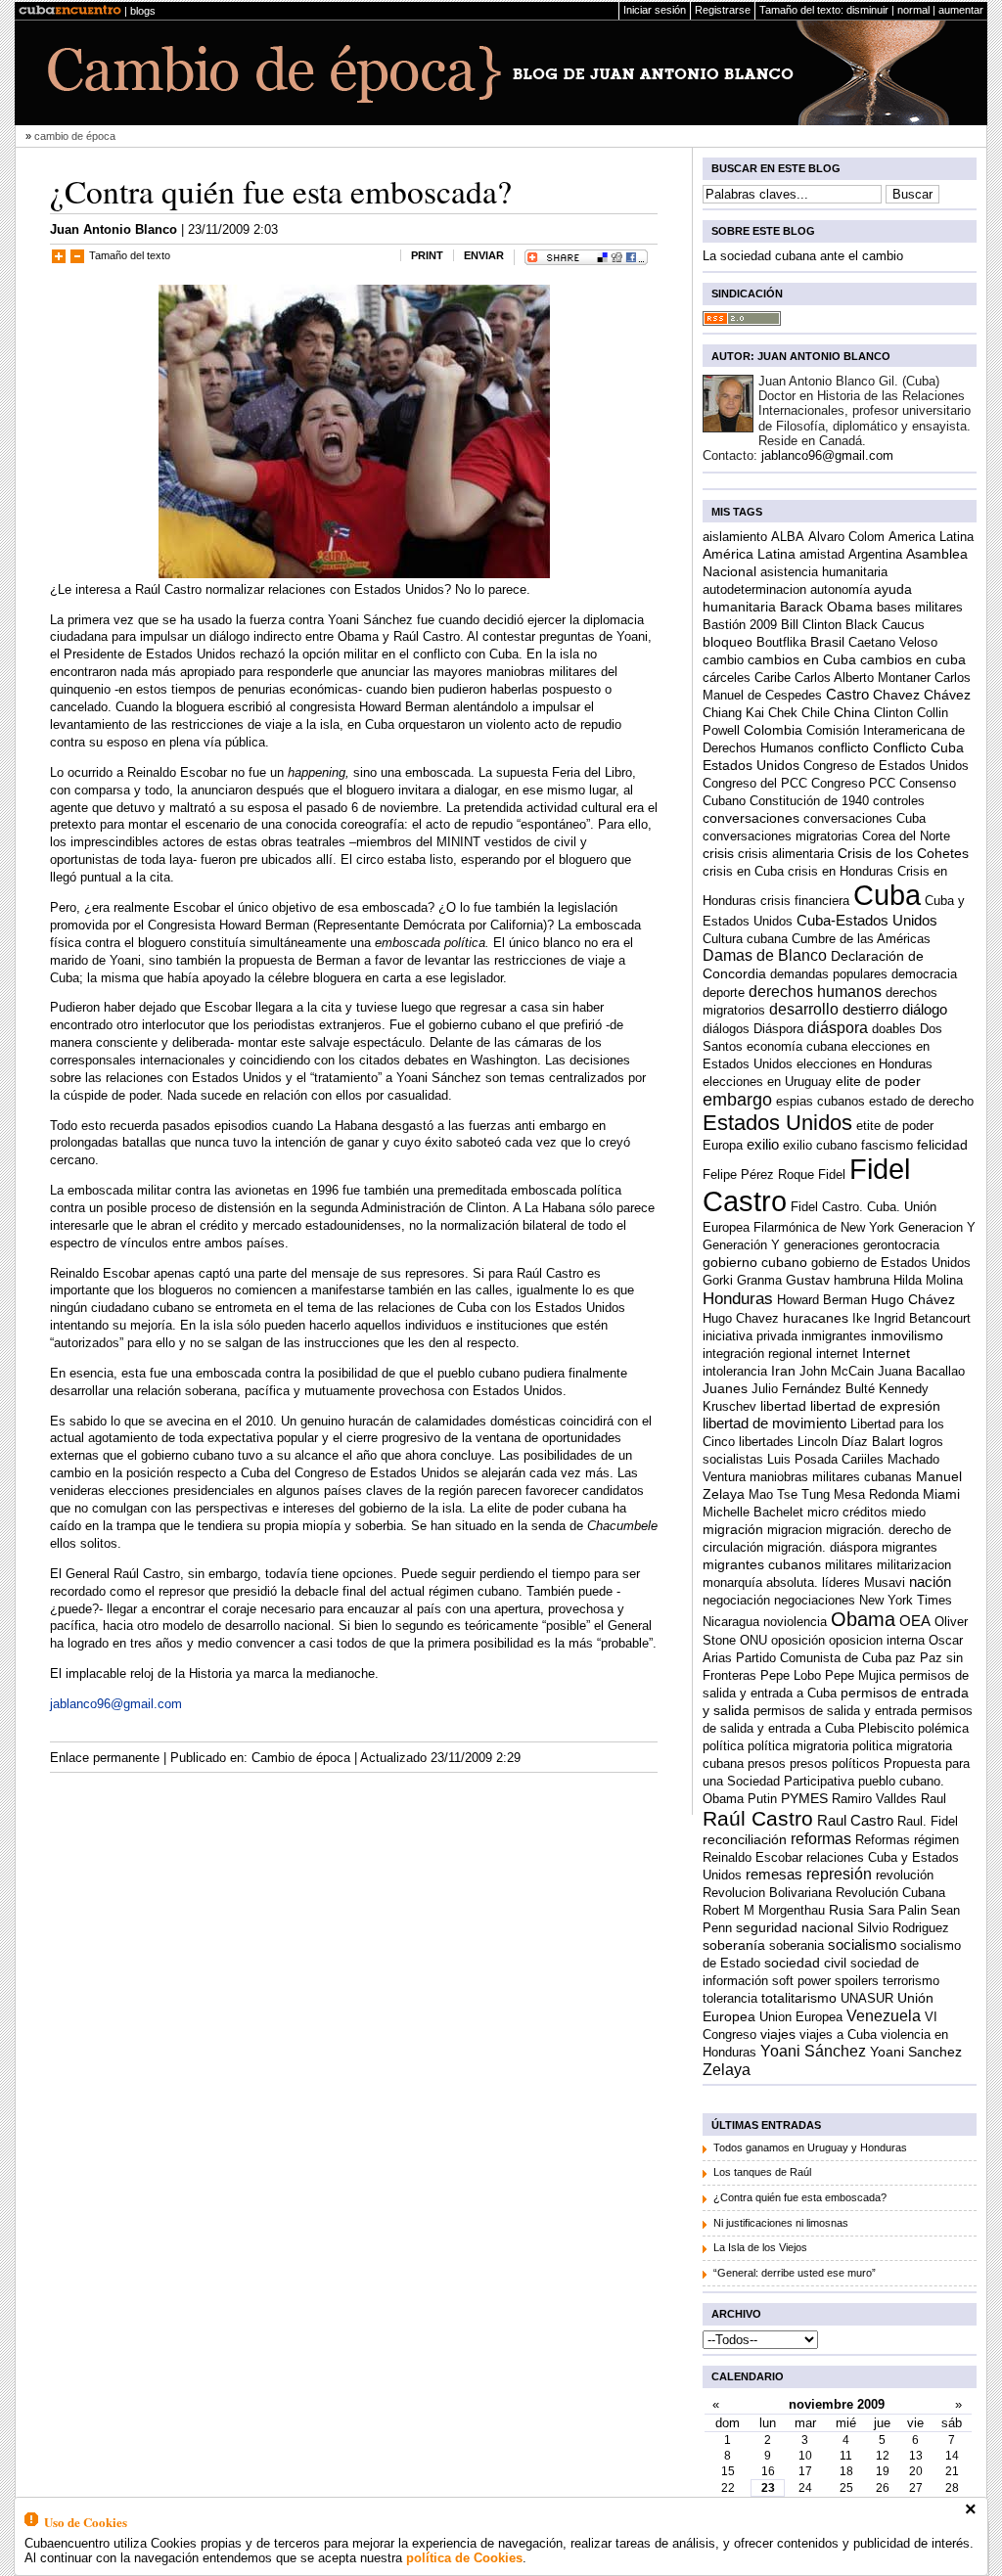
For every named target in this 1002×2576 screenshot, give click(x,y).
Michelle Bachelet (753, 1512)
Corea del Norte (906, 836)
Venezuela (884, 2015)
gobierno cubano (755, 1263)
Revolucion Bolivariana (767, 1893)
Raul (934, 1799)
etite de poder (895, 1126)
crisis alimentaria (786, 854)
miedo (909, 1512)
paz (906, 1658)
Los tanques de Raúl (762, 2172)
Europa (723, 1145)
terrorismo (911, 1981)
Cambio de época (301, 1758)
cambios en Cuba (802, 660)
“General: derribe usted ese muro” (795, 2273)
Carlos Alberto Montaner (863, 678)
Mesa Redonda (876, 1494)
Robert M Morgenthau (764, 1910)
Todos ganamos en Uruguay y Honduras (810, 2147)
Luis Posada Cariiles (825, 1459)
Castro (847, 694)
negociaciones (815, 1600)
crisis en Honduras (841, 871)
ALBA (788, 537)
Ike (861, 1318)
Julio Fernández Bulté (813, 1389)
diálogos (726, 1029)
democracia (924, 974)
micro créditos (847, 1512)
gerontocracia (901, 1245)
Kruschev (729, 1406)
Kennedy (904, 1389)
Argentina (875, 554)
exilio (763, 1144)
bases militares (920, 607)
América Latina (749, 554)
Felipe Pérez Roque (758, 1175)
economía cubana (797, 1046)
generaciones (821, 1245)
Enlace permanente (105, 1758)
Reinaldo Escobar (752, 1857)
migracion (795, 1530)
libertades (766, 1442)
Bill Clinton (811, 625)
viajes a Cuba (838, 2034)
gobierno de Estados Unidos (891, 1263)
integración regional (757, 1354)
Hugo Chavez (741, 1318)
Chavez (896, 695)
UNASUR (867, 1998)
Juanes (725, 1389)
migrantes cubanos (762, 1565)
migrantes (910, 1547)
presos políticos (835, 1763)
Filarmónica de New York (824, 1227)
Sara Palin (897, 1910)
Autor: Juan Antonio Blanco (801, 356)
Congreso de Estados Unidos (886, 766)
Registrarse (723, 10)
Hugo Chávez (913, 1299)
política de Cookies (464, 2558)
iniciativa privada (750, 1336)
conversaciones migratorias (780, 836)
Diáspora (778, 1029)
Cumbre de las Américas (861, 939)
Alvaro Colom (846, 537)
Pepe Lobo (791, 1675)
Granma (759, 1280)
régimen (936, 1840)
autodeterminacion (754, 589)
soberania (797, 1945)
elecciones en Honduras (865, 1064)
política (723, 1746)
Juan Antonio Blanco (114, 229)
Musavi (885, 1582)
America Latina (931, 537)
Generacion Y (937, 1227)
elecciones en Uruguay (767, 1082)
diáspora (838, 1027)
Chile (816, 713)
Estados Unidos (777, 1123)
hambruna (862, 1280)
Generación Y (741, 1245)
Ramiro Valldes (874, 1799)
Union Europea (801, 2017)
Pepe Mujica (860, 1675)
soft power (801, 1981)
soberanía (734, 1945)
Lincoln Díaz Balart (851, 1442)
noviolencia (795, 1622)
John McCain (837, 1371)
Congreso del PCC (755, 783)
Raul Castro (855, 1820)
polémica (943, 1728)
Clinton (893, 713)
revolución (905, 1875)
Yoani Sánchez (813, 2051)
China (852, 713)
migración (733, 1530)
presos (767, 1763)
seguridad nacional (795, 1928)
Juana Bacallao (921, 1371)
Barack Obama (826, 607)
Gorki (718, 1280)
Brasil (827, 642)
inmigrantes (834, 1336)
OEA (915, 1621)
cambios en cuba (913, 659)
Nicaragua (731, 1622)
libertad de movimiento (774, 1423)
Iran (783, 1371)
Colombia (773, 730)
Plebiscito (886, 1728)
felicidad (942, 1145)
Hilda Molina (928, 1280)
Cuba (887, 895)
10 (805, 2456)
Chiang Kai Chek (750, 713)
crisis (718, 853)
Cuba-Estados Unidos (867, 920)
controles (899, 801)
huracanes (816, 1318)
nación (930, 1582)
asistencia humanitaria (824, 572)
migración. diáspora (822, 1547)
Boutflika (781, 642)
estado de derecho (921, 1101)
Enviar (484, 255)
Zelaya (727, 2069)
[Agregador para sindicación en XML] (742, 321)
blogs (143, 11)
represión (839, 1874)
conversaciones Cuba (865, 818)
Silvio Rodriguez (903, 1928)
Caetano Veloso (893, 642)
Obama (863, 1619)
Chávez (947, 695)
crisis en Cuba (743, 871)
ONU (753, 1640)
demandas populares (829, 974)
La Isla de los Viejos (760, 2247)
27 (916, 2488)
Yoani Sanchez (916, 2052)
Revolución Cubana (890, 1893)
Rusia (846, 1910)
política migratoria (798, 1746)
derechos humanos (815, 991)
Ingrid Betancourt (922, 1318)
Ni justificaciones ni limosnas (781, 2223)
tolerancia (730, 1998)
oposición (798, 1640)
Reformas (883, 1840)
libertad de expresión (875, 1406)
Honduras (738, 1298)
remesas (774, 1874)
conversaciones (751, 818)
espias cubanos (820, 1101)
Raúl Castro (758, 1818)
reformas (821, 1839)
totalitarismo (799, 1998)
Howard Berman (822, 1300)
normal (913, 10)
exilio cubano (820, 1145)
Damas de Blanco (765, 955)
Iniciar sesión (655, 10)
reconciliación (745, 1840)
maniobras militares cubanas (831, 1477)
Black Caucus (885, 625)
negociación (736, 1600)
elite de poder (878, 1082)
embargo (737, 1100)
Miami (941, 1494)
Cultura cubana (745, 939)
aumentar (961, 10)
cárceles (727, 678)
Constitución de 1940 (809, 801)
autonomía (840, 589)
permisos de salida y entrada (835, 1711)
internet (837, 1354)
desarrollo (804, 1009)
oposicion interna (877, 1640)
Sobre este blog (763, 231)
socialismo (862, 1944)
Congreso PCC (853, 783)
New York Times (906, 1600)
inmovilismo (907, 1335)
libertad (783, 1406)
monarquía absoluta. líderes (781, 1582)
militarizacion (914, 1565)
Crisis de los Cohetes (903, 854)
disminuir (867, 10)
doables (894, 1029)
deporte (724, 993)
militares (849, 1565)
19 (883, 2471)
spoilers (857, 1981)
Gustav (808, 1280)
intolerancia (735, 1371)
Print (427, 255)
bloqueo (728, 642)
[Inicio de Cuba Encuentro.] (70, 11)
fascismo (887, 1145)
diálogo (925, 1009)
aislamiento (735, 537)
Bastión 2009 (740, 625)
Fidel (832, 1175)
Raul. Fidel (928, 1821)
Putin (762, 1799)
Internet (886, 1354)
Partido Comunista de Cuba (814, 1658)
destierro (870, 1009)
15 (728, 2471)
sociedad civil (805, 1963)
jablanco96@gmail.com (116, 1704)
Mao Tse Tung (789, 1494)
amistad (822, 554)
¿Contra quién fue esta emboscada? (281, 191)
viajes (778, 2034)
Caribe (773, 678)
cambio (723, 660)
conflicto (843, 748)
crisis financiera (805, 901)
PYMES (804, 1799)
